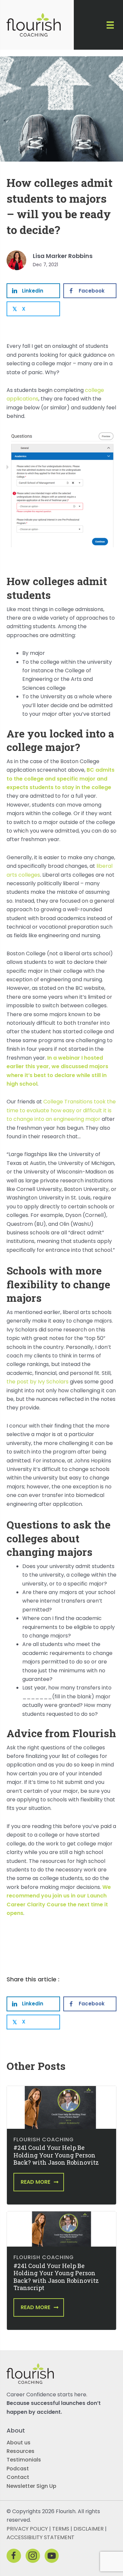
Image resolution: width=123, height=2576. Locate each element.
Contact (18, 2477)
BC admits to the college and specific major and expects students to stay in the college (61, 779)
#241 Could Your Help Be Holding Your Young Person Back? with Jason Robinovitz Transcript (56, 2277)
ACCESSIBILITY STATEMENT (41, 2537)
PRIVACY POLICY (27, 2529)
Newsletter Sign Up (31, 2486)
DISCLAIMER (89, 2529)
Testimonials (24, 2460)
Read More (35, 2182)
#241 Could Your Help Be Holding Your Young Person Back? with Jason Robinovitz (56, 2155)
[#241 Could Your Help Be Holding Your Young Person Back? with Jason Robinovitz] (61, 2107)
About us (19, 2442)
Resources (20, 2451)
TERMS (61, 2529)
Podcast (18, 2469)
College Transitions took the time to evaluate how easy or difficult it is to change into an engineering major (61, 1110)
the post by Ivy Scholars (38, 1382)
